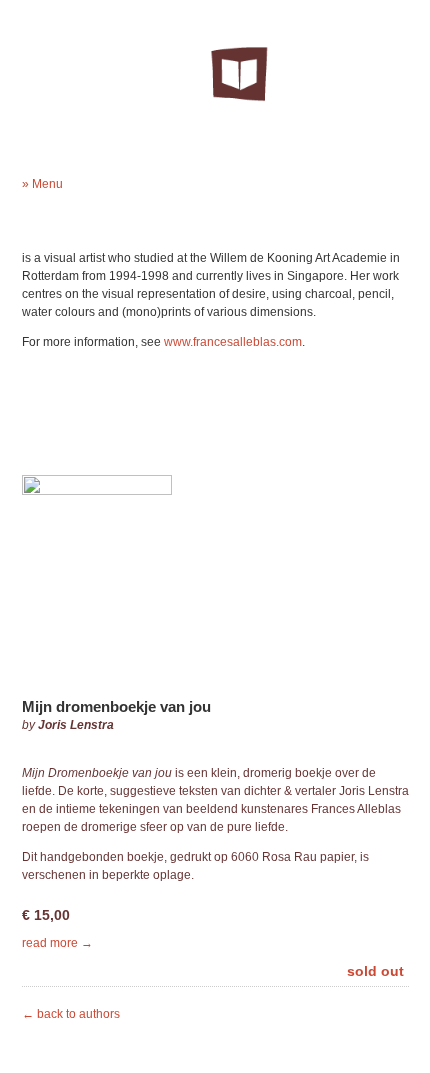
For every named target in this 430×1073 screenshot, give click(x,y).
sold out (375, 971)
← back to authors (71, 1014)
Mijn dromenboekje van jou (116, 706)
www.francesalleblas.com (233, 342)
